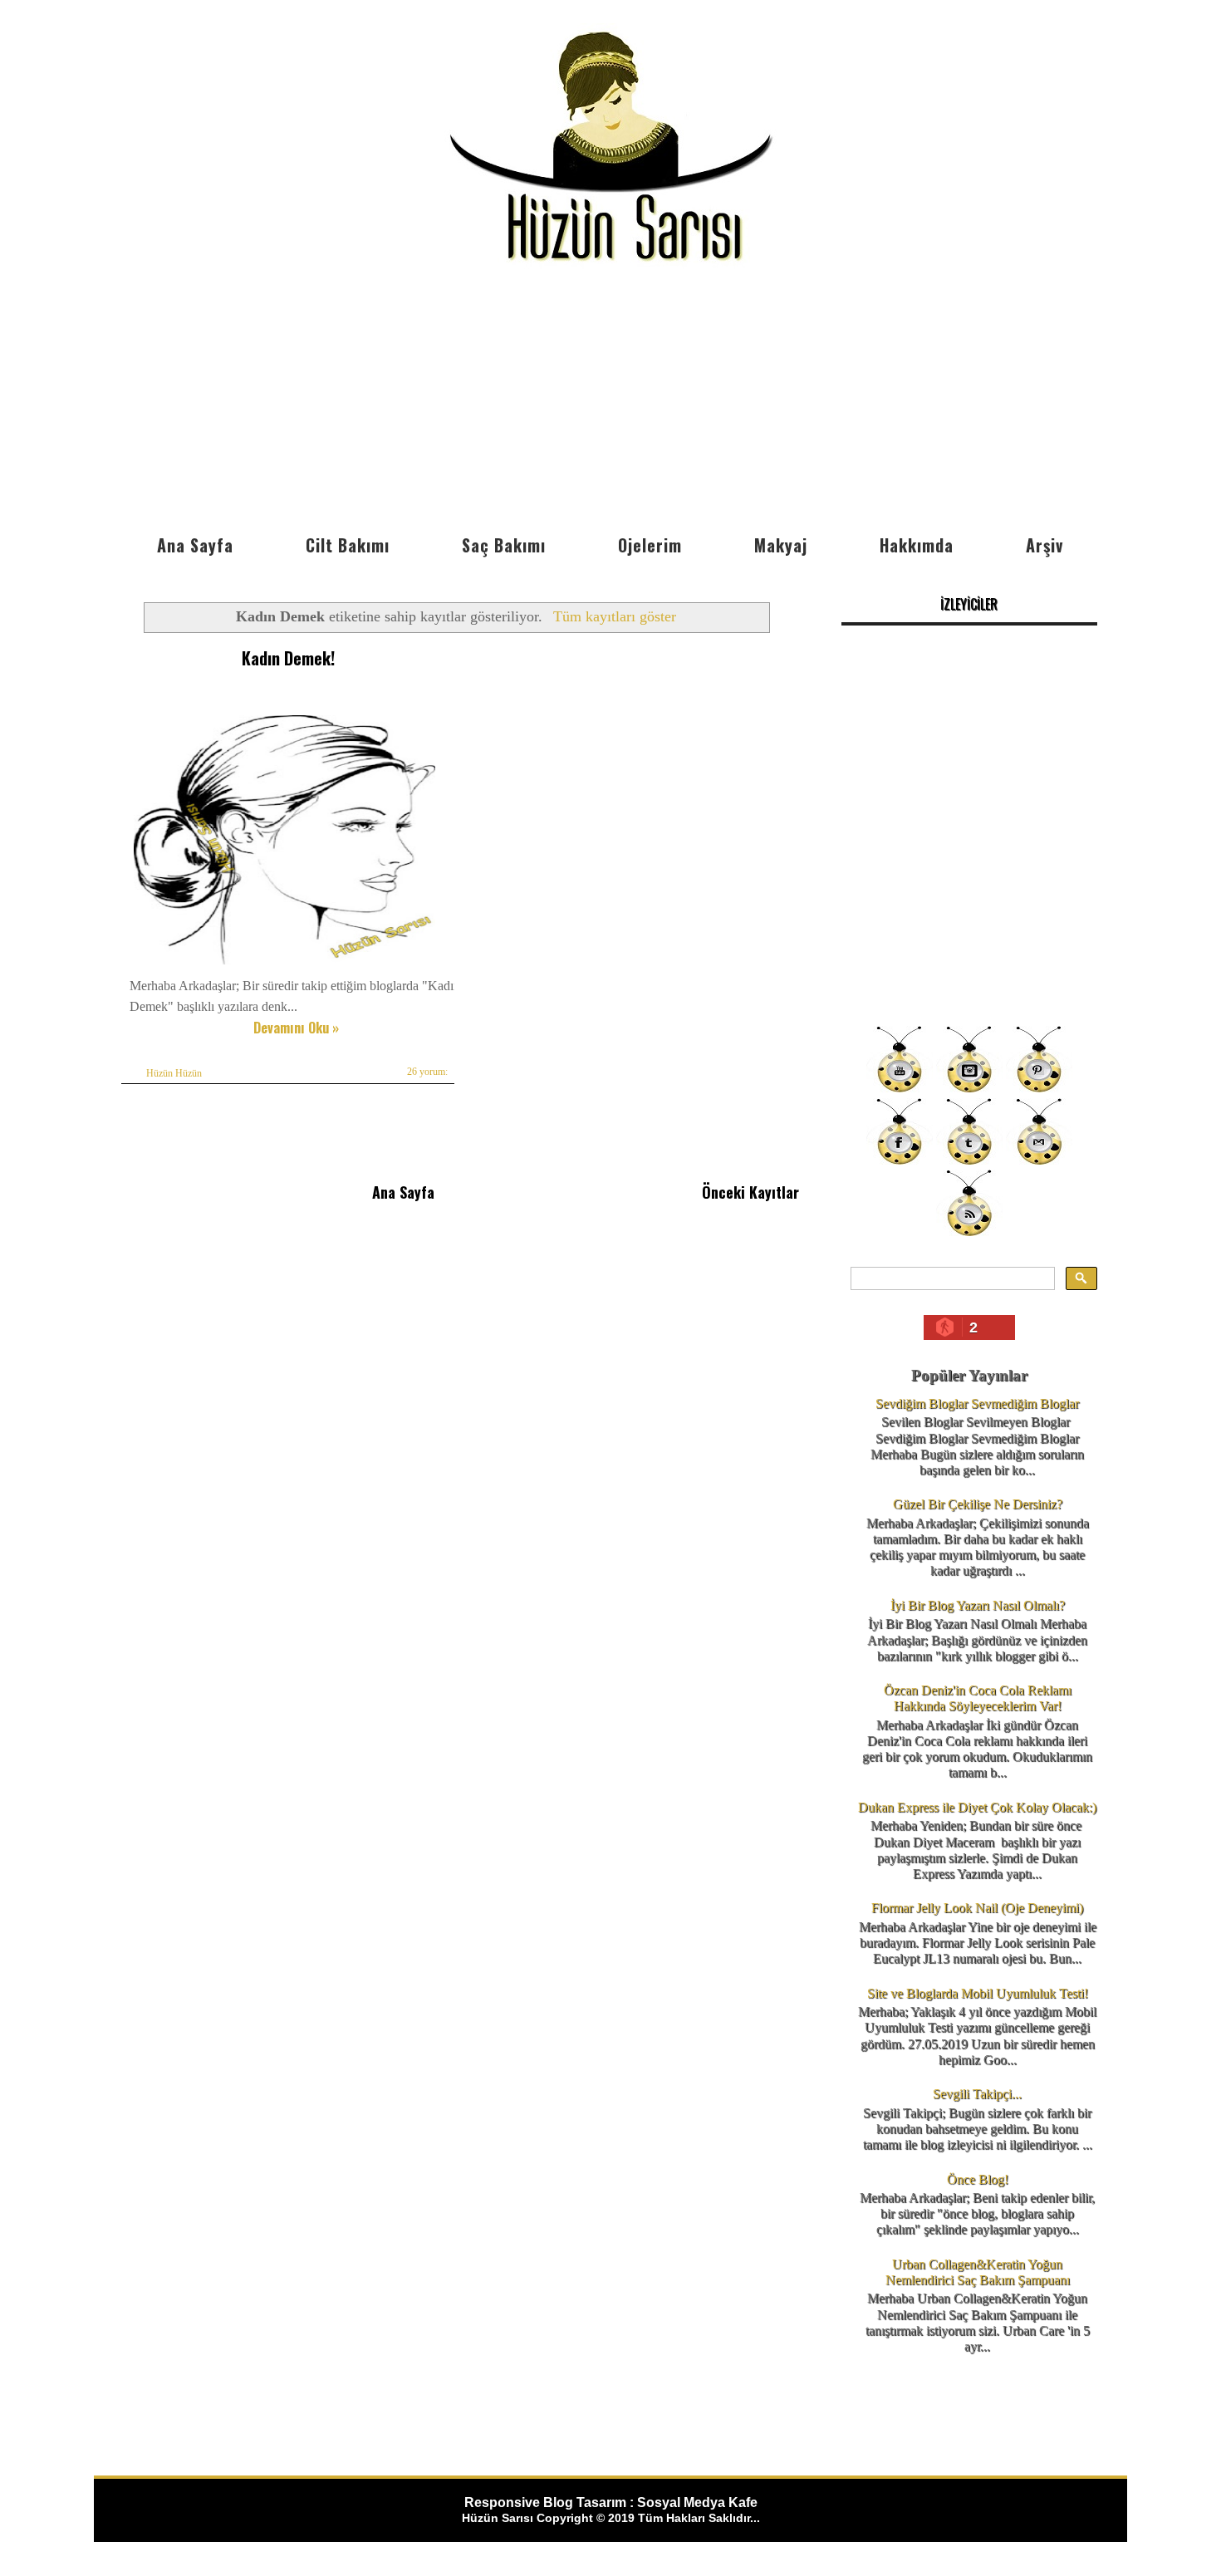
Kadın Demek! (288, 658)
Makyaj (781, 545)
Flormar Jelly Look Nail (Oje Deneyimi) (977, 1908)
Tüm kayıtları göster (614, 616)
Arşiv (1044, 545)
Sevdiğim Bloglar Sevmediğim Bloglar (977, 1403)
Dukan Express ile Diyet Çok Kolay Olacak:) (977, 1807)
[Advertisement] (610, 401)
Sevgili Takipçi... (977, 2094)
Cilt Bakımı (348, 545)
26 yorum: (427, 1072)
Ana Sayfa (195, 545)
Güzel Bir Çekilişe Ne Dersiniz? (978, 1504)
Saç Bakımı (504, 545)
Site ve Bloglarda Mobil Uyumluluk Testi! (978, 1993)
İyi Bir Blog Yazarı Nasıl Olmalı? (978, 1605)
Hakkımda (917, 545)
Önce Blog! (978, 2179)
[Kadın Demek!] (284, 964)
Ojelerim (650, 545)
